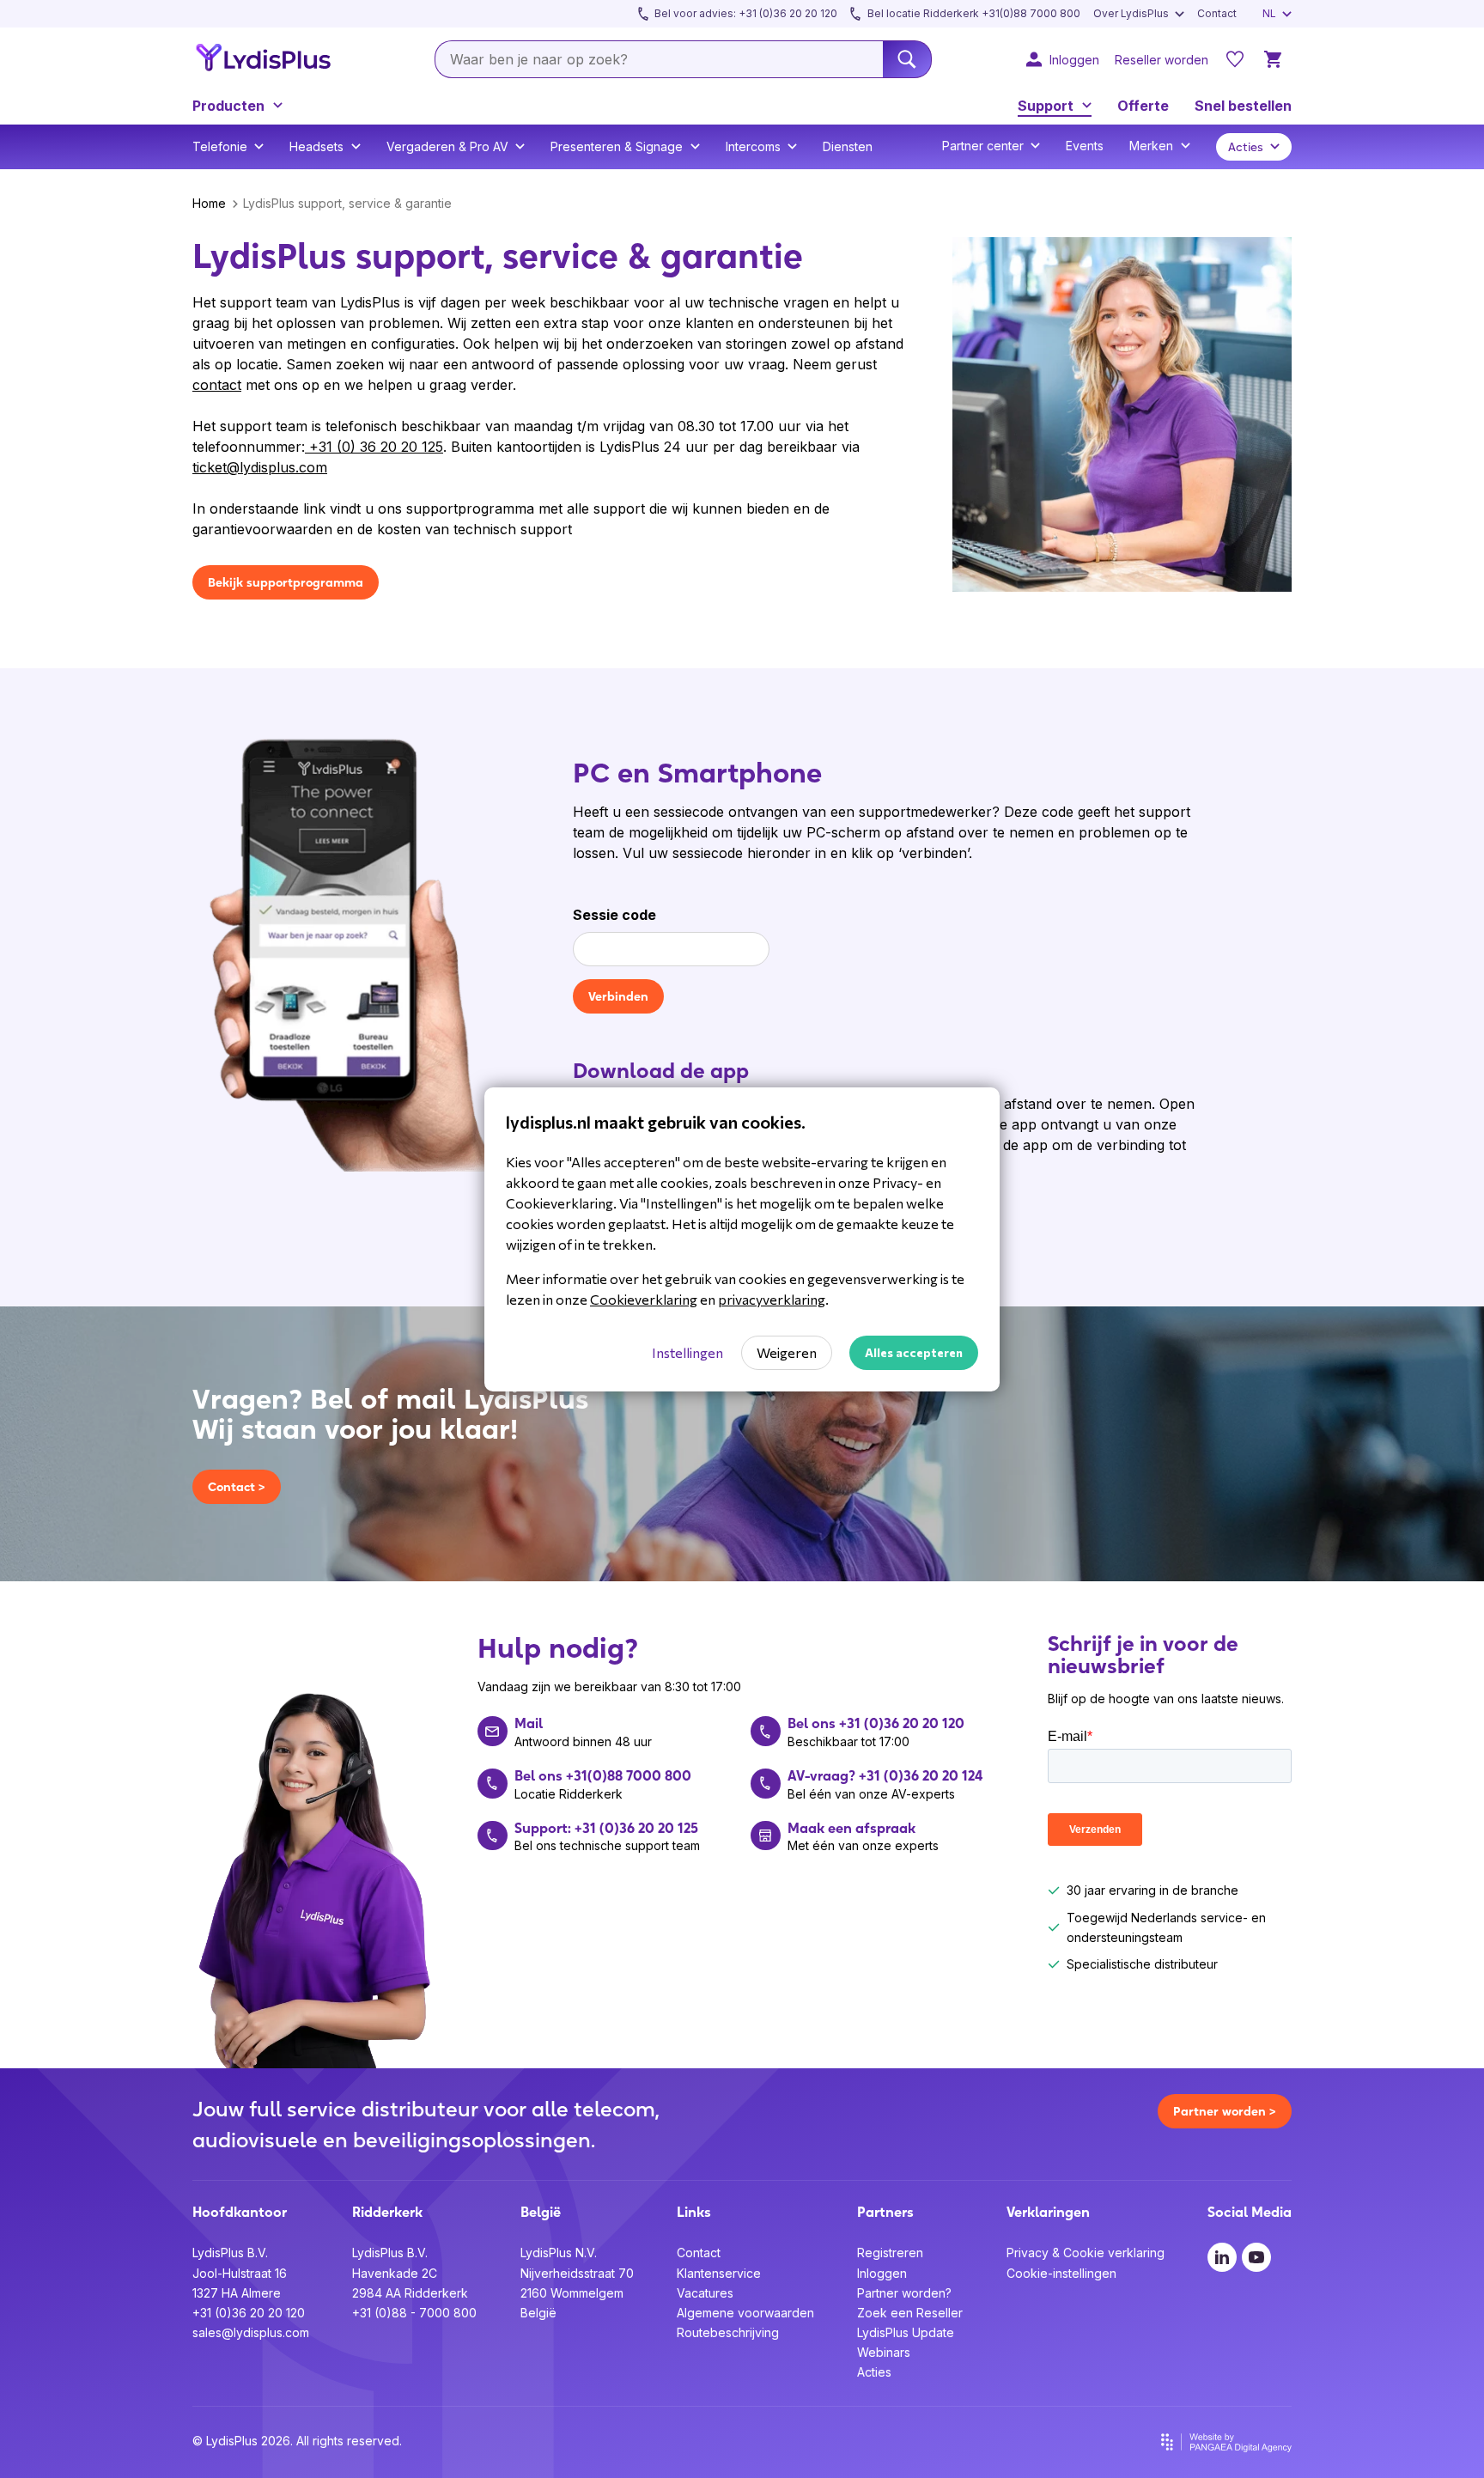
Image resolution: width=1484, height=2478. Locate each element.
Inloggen (882, 2273)
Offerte (1143, 106)
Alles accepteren (914, 1352)
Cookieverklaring (644, 1299)
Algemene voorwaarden (745, 2313)
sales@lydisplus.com (251, 2332)
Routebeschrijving (728, 2332)
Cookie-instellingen (1061, 2273)
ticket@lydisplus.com (260, 467)
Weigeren (787, 1352)
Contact (699, 2253)
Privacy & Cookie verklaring (1086, 2253)
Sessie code (614, 915)
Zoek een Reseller (910, 2313)
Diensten (848, 146)
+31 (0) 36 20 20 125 (374, 447)
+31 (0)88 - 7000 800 (414, 2313)
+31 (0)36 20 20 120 (249, 2313)
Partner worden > (1225, 2111)
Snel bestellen (1243, 106)
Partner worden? (904, 2293)
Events (1085, 146)
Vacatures (705, 2293)
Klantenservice (719, 2273)
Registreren (890, 2253)
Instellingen (687, 1352)
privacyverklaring (772, 1299)
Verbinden (618, 996)
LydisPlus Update (906, 2332)
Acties (874, 2372)
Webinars (884, 2352)
